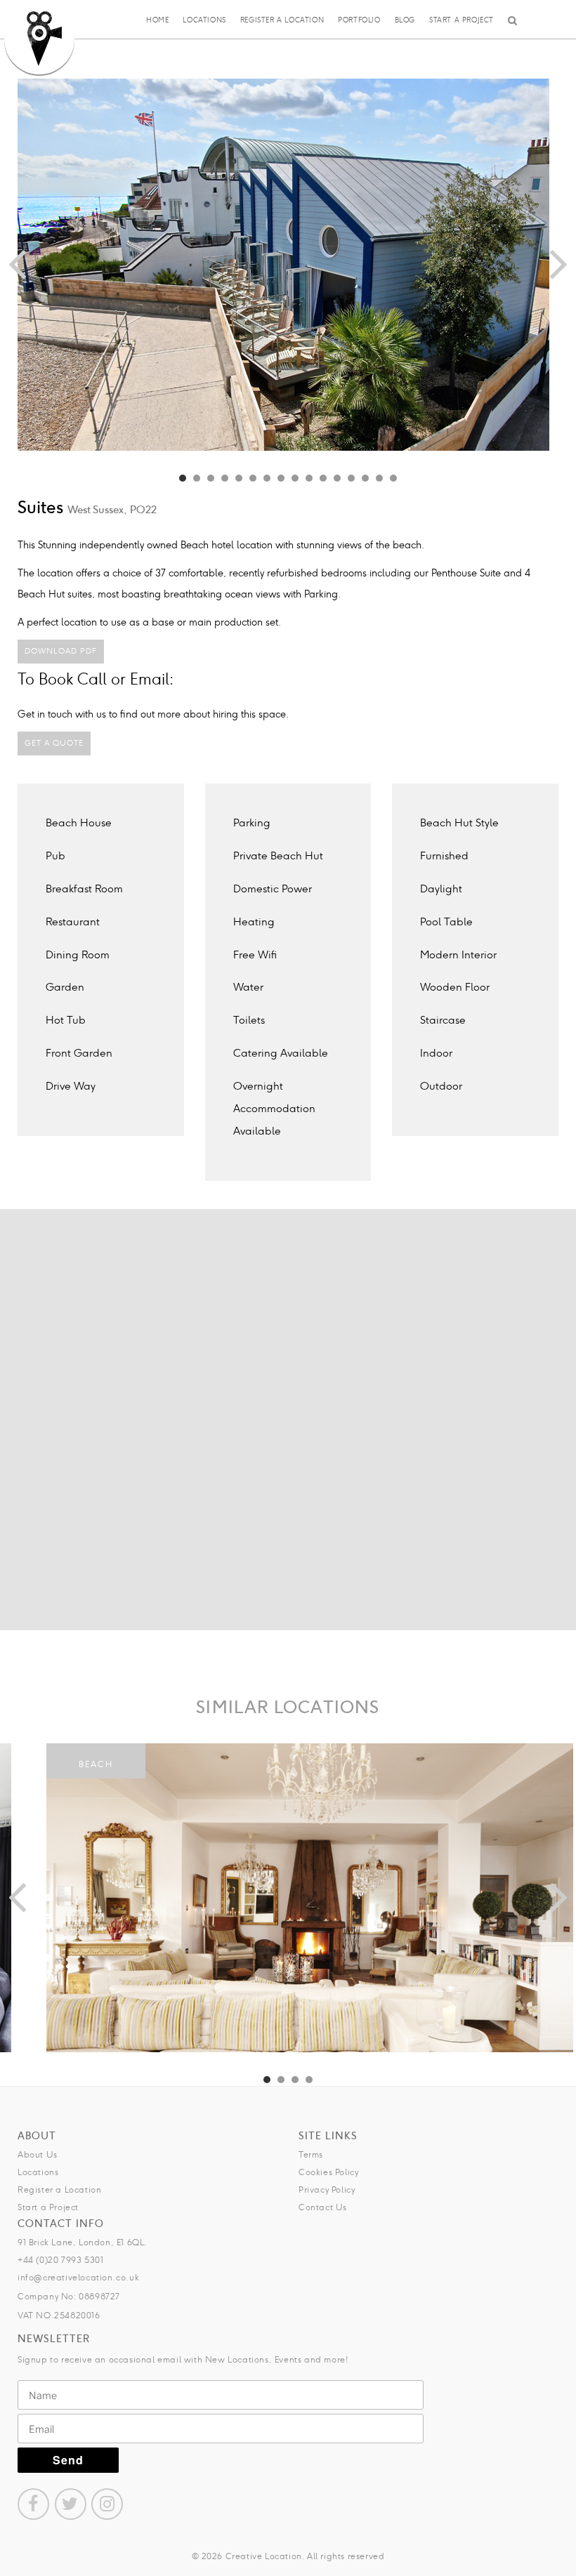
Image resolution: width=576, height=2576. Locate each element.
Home (157, 20)
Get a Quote (54, 743)
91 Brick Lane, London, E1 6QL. (83, 2242)
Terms (311, 2154)
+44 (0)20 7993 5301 (60, 2260)
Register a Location (282, 20)
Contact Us (323, 2207)
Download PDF (61, 651)
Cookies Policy (328, 2172)
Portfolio (359, 20)
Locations (204, 20)
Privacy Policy (327, 2189)
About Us (38, 2154)
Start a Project (462, 20)
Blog (405, 20)
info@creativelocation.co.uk (78, 2277)
